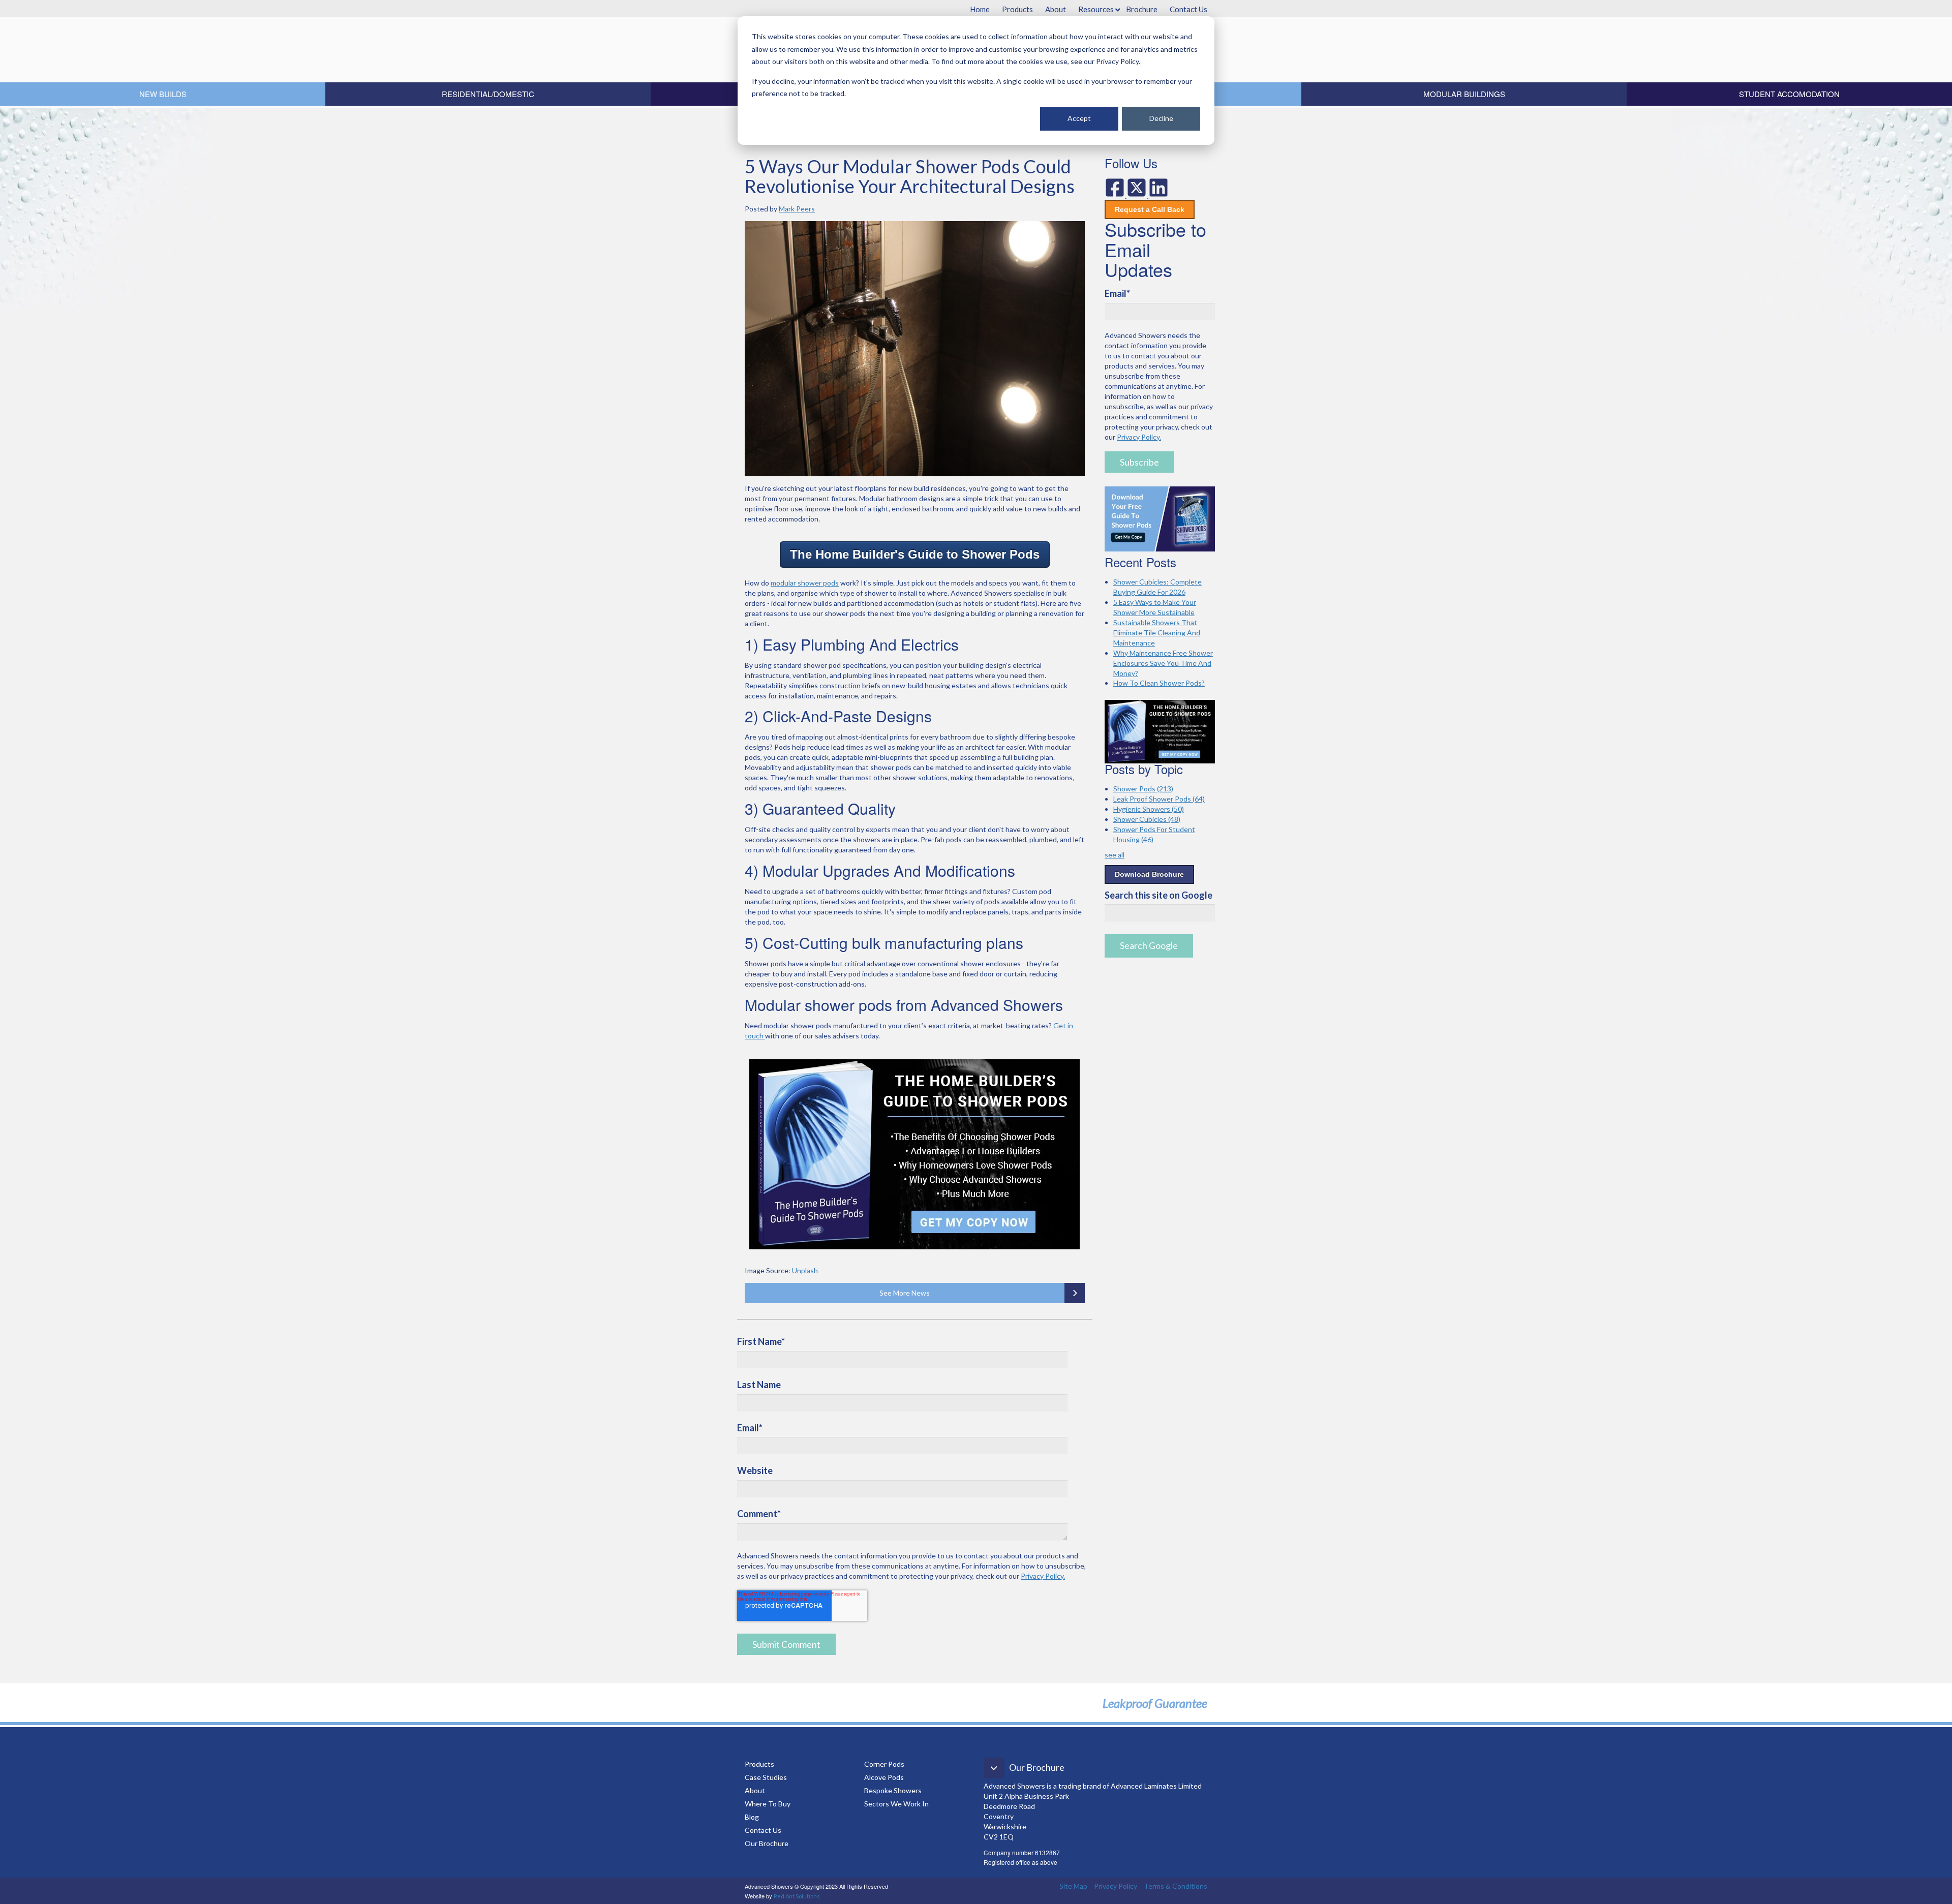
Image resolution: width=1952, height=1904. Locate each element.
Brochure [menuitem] (1142, 9)
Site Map (1073, 1886)
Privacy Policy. (1043, 1576)
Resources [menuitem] (1096, 9)
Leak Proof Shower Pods (1159, 799)
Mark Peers (797, 209)
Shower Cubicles (1147, 819)
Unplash (805, 1270)
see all (1115, 855)
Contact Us (763, 1830)
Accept (1079, 118)
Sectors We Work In (896, 1804)
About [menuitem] (1056, 9)
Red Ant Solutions (797, 1896)
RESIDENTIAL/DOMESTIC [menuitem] (488, 94)
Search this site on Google (1158, 895)
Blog (753, 1817)
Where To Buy (768, 1804)
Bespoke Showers (893, 1790)
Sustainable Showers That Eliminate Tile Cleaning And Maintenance (1157, 633)
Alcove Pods (884, 1777)
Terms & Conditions (1176, 1886)
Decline (1161, 118)
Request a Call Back (1150, 209)
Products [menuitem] (1017, 9)
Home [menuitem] (980, 9)
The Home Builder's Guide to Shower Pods (915, 554)
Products (759, 1764)
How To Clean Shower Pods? (1159, 683)
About (755, 1790)
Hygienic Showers (1149, 809)
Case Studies (766, 1777)
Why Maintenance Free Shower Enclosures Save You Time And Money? (1163, 663)
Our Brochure (767, 1843)
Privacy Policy (1116, 1886)
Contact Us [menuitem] (1188, 9)
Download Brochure (1149, 874)
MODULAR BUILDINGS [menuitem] (1464, 94)
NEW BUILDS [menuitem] (163, 94)
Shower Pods (1143, 789)
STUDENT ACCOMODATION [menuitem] (1789, 94)
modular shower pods (805, 583)
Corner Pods (884, 1764)
